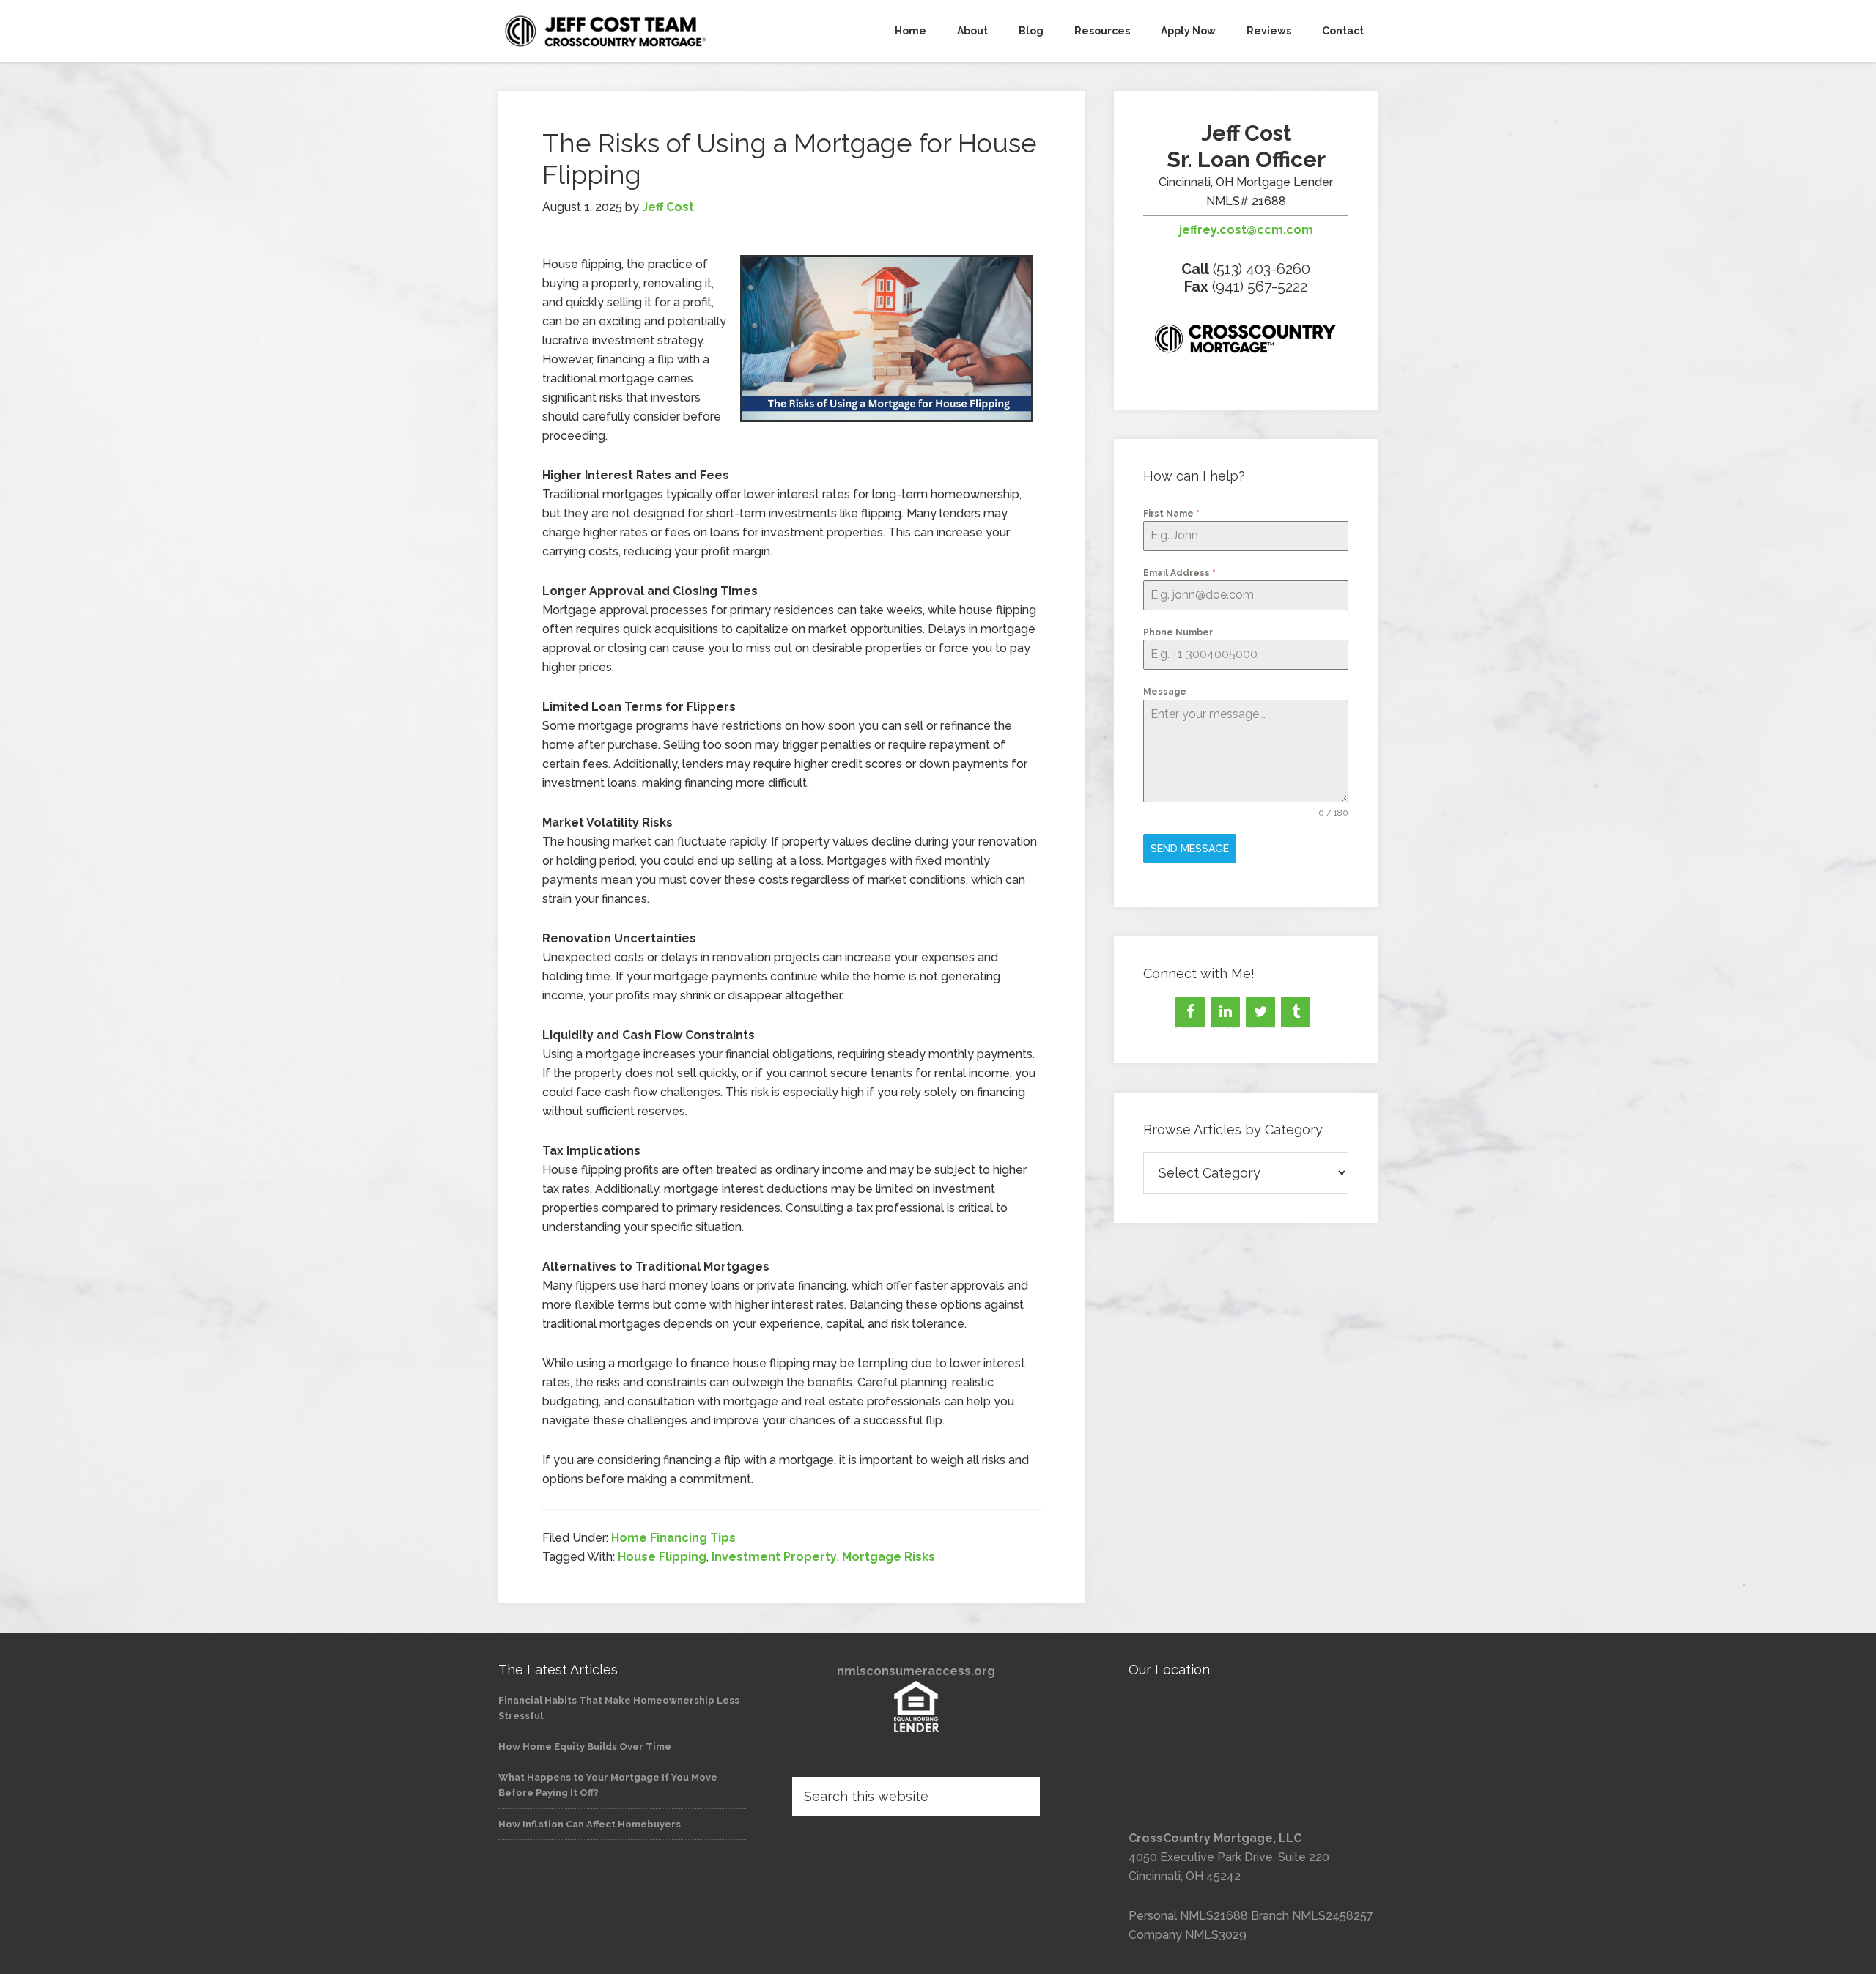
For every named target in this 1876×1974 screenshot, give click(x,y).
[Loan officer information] (1246, 341)
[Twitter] (1260, 1012)
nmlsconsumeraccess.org (916, 1671)
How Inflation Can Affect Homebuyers (590, 1824)
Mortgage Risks (889, 1557)
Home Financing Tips (673, 1538)
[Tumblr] (1296, 1012)
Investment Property (774, 1557)
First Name (1171, 514)
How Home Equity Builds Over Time (585, 1746)
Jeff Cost (630, 31)
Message (1165, 692)
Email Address (1179, 573)
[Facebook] (1190, 1012)
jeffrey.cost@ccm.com (1246, 230)
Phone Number (1178, 632)
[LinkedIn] (1225, 1012)
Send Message (1190, 849)
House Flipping (662, 1557)
